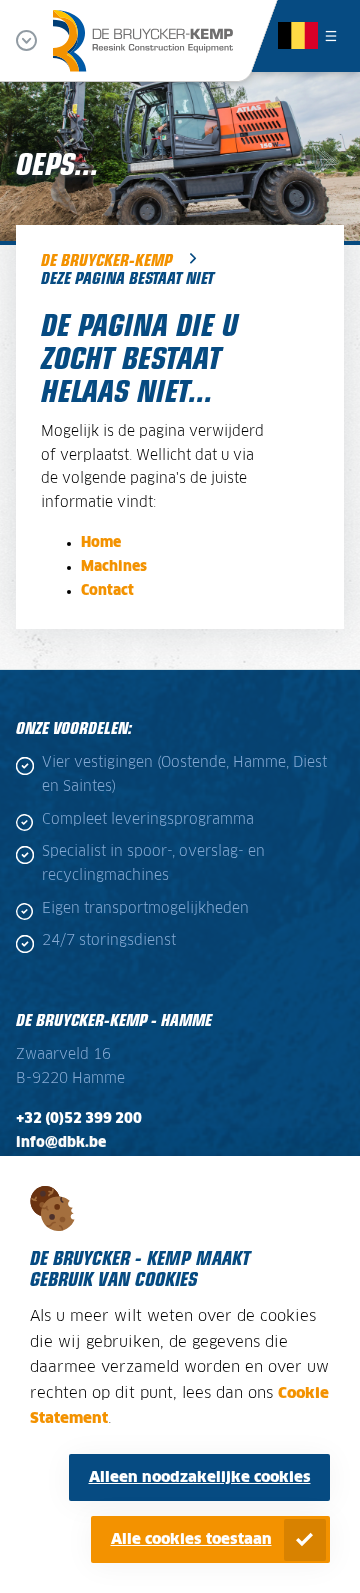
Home (101, 543)
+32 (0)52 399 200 (79, 1119)
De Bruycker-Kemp (106, 259)
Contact (107, 591)
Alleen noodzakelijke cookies (200, 1477)
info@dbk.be (61, 1143)
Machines (114, 567)
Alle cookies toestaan (191, 1539)
